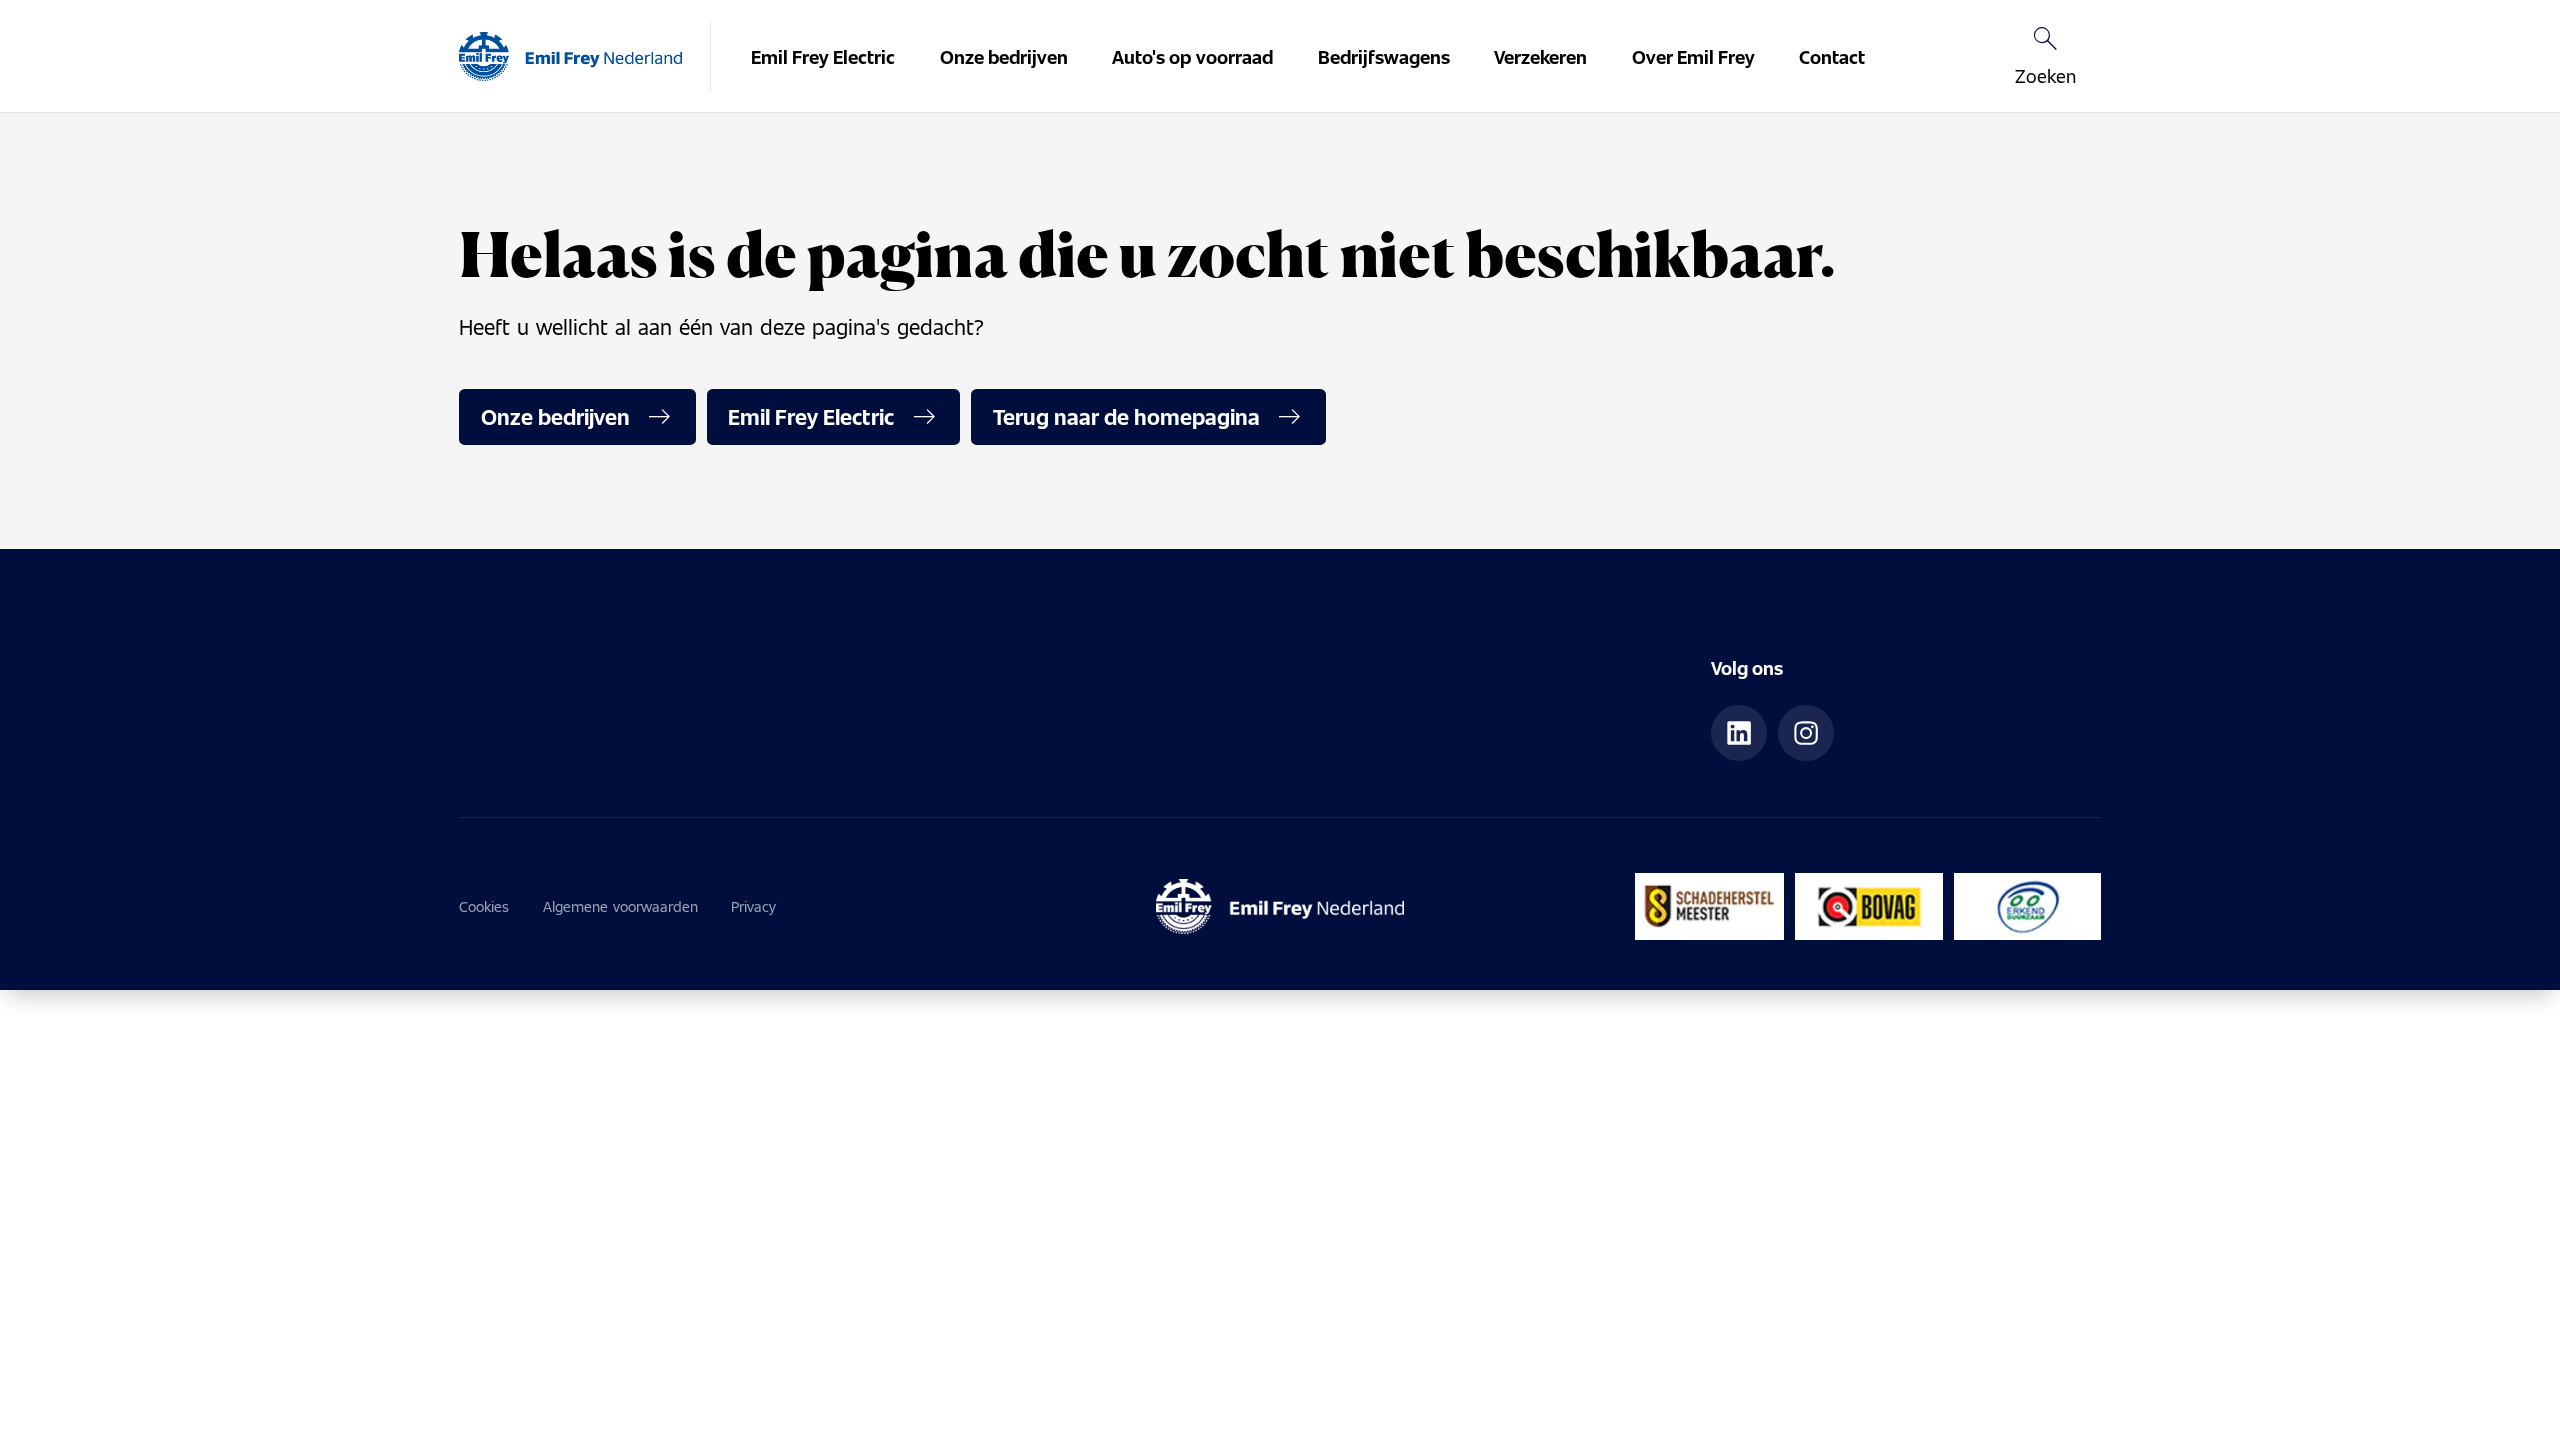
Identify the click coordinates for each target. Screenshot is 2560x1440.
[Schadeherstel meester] (1709, 906)
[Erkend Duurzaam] (2027, 906)
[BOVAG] (1868, 906)
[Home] (570, 57)
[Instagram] (1806, 733)
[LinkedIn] (1739, 733)
